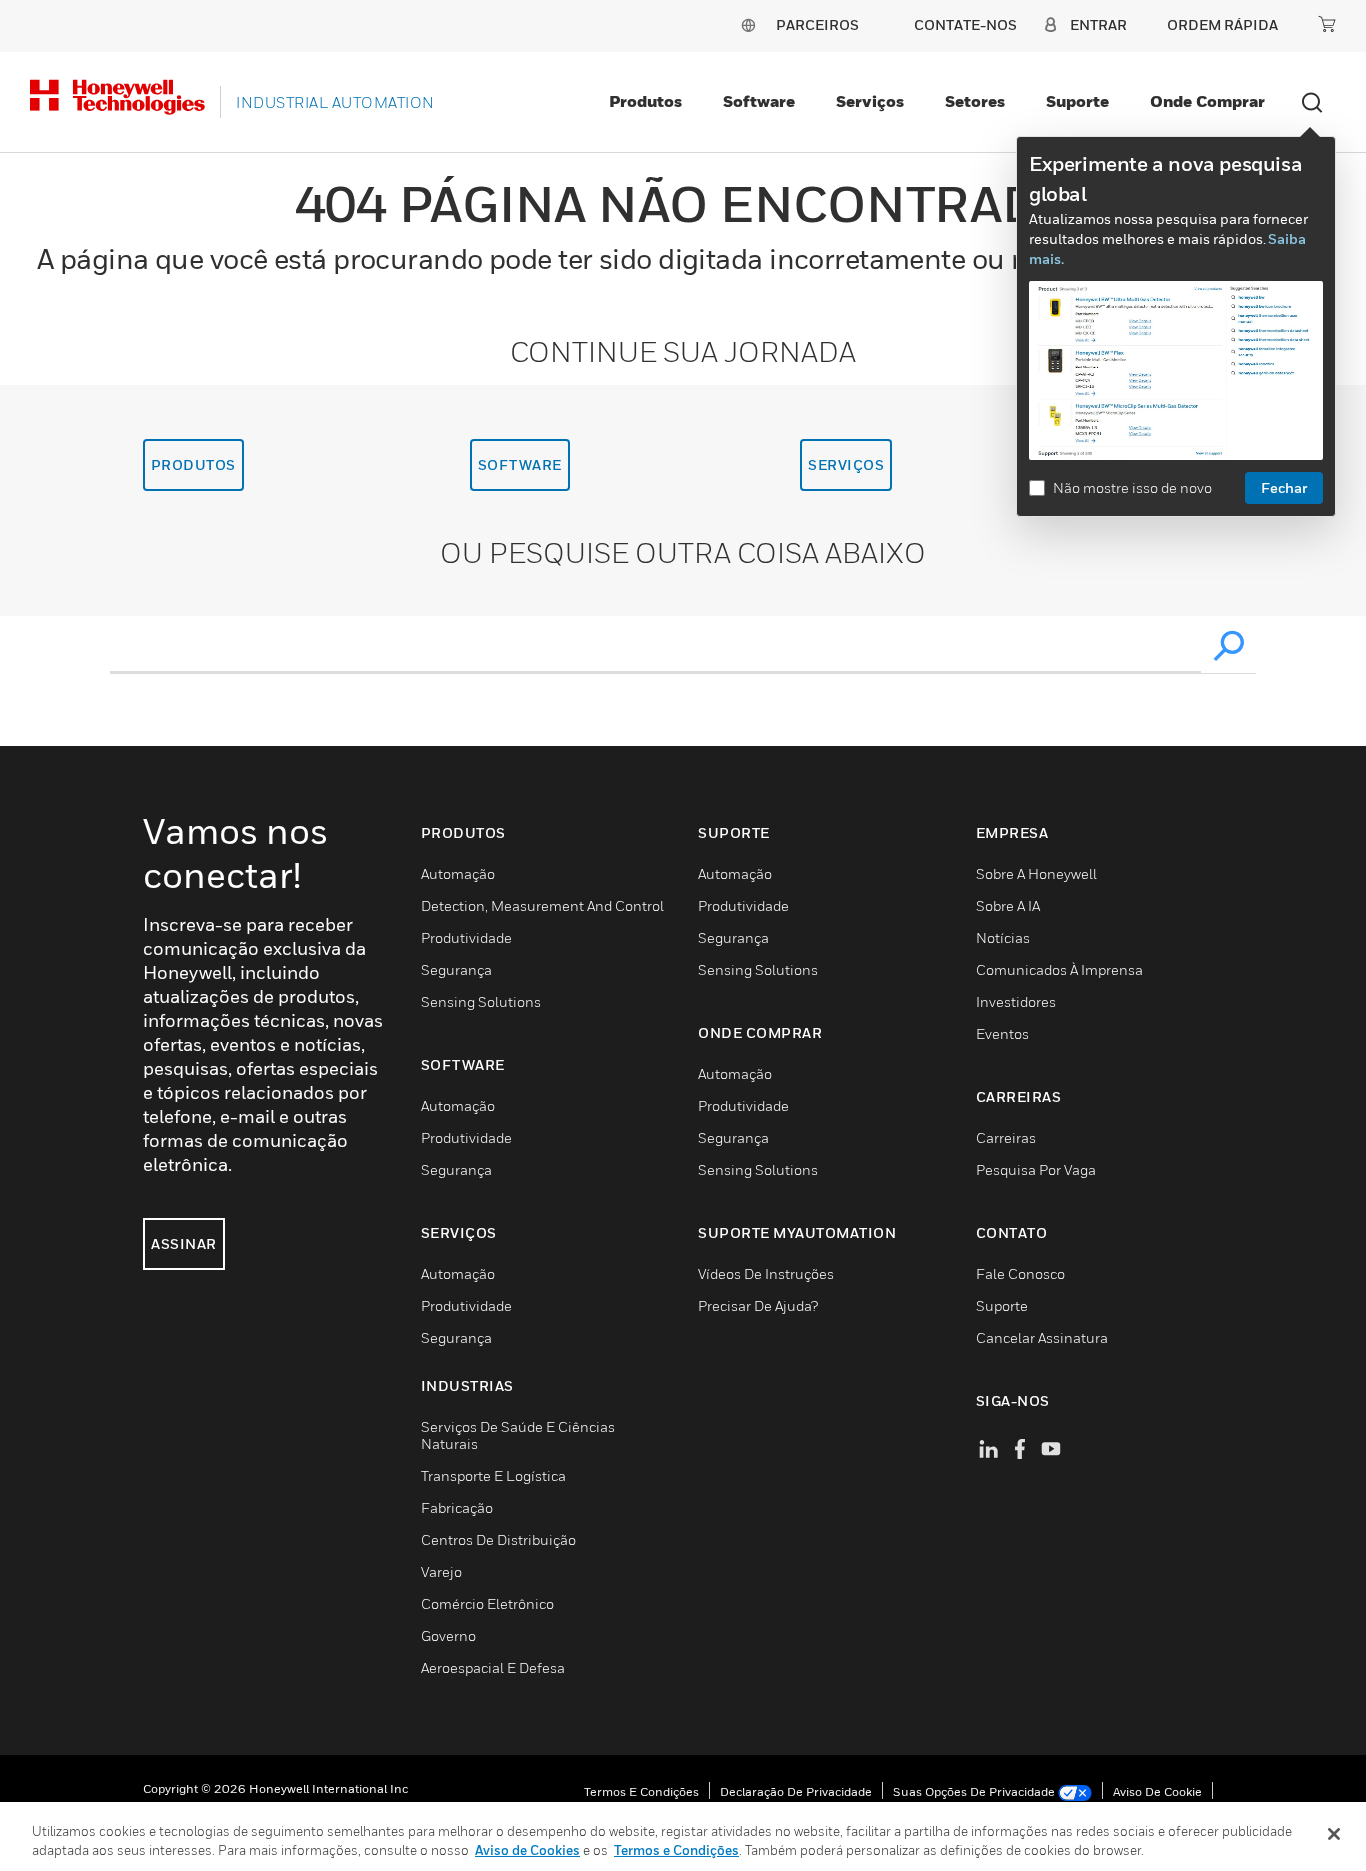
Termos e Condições (641, 1791)
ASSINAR (184, 1243)
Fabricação (457, 1507)
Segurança (456, 969)
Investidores (1016, 1001)
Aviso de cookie (1157, 1791)
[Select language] (748, 24)
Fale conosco (1020, 1273)
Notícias (1003, 937)
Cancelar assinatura (1042, 1337)
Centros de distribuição (498, 1539)
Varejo (441, 1571)
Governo (448, 1635)
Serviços (870, 101)
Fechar (1284, 487)
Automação (458, 873)
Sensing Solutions (481, 1001)
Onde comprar (1207, 101)
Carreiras (1006, 1137)
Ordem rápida (1222, 24)
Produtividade (466, 937)
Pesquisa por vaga (1036, 1169)
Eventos (1002, 1033)
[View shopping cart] (1327, 24)
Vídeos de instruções (766, 1273)
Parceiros (817, 24)
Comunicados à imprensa (1059, 969)
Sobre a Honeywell (1036, 873)
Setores (975, 101)
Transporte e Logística (493, 1475)
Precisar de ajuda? (758, 1305)
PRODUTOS (193, 464)
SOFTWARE (520, 464)
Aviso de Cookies (527, 1850)
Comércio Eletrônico (487, 1603)
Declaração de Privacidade (796, 1791)
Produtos (645, 101)
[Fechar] (1334, 1834)
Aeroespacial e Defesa (493, 1667)
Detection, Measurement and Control (542, 905)
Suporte (1077, 101)
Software (759, 101)
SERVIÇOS (846, 464)
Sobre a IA (1008, 905)
